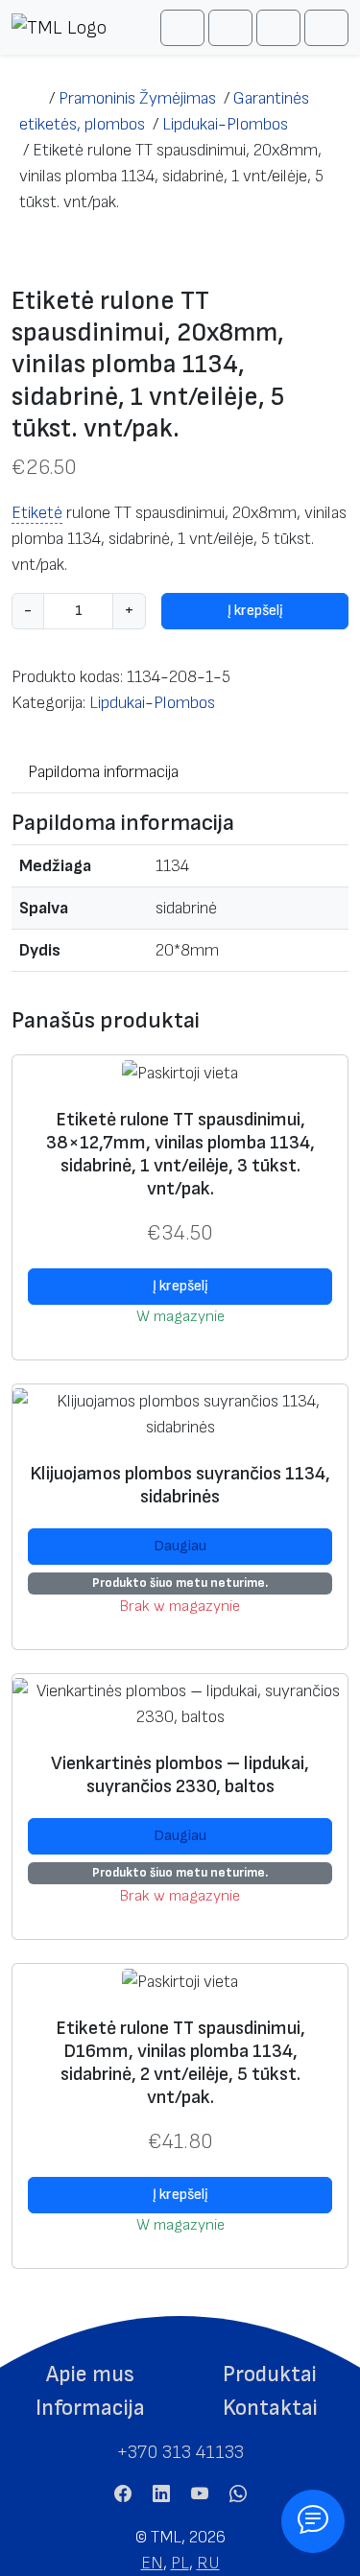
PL (180, 2563)
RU (208, 2563)
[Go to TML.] (30, 98)
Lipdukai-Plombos (152, 703)
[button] (90, 2375)
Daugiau (180, 1546)
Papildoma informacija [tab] (103, 772)
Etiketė (37, 513)
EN (152, 2563)
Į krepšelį (255, 611)
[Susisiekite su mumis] (313, 2521)
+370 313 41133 (180, 2452)
